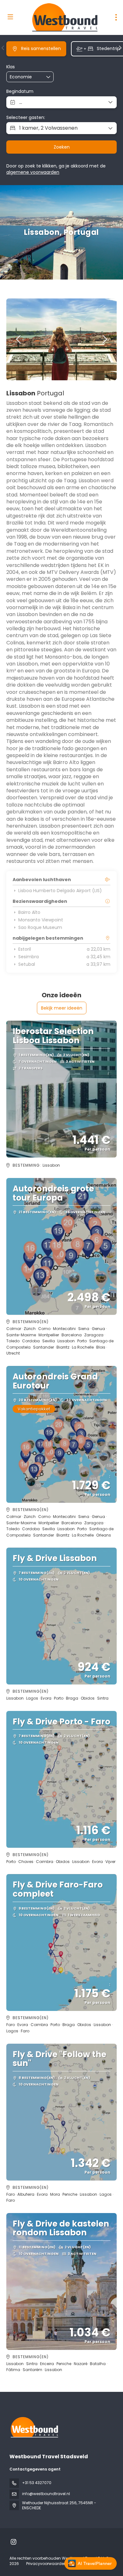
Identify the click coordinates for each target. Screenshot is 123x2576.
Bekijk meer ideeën (62, 1008)
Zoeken (62, 147)
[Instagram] (13, 2542)
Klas (11, 67)
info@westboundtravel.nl (46, 2494)
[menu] (116, 17)
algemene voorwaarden (33, 172)
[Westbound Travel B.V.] (34, 2427)
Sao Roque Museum (40, 927)
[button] (3, 48)
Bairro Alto (29, 912)
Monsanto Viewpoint (41, 920)
